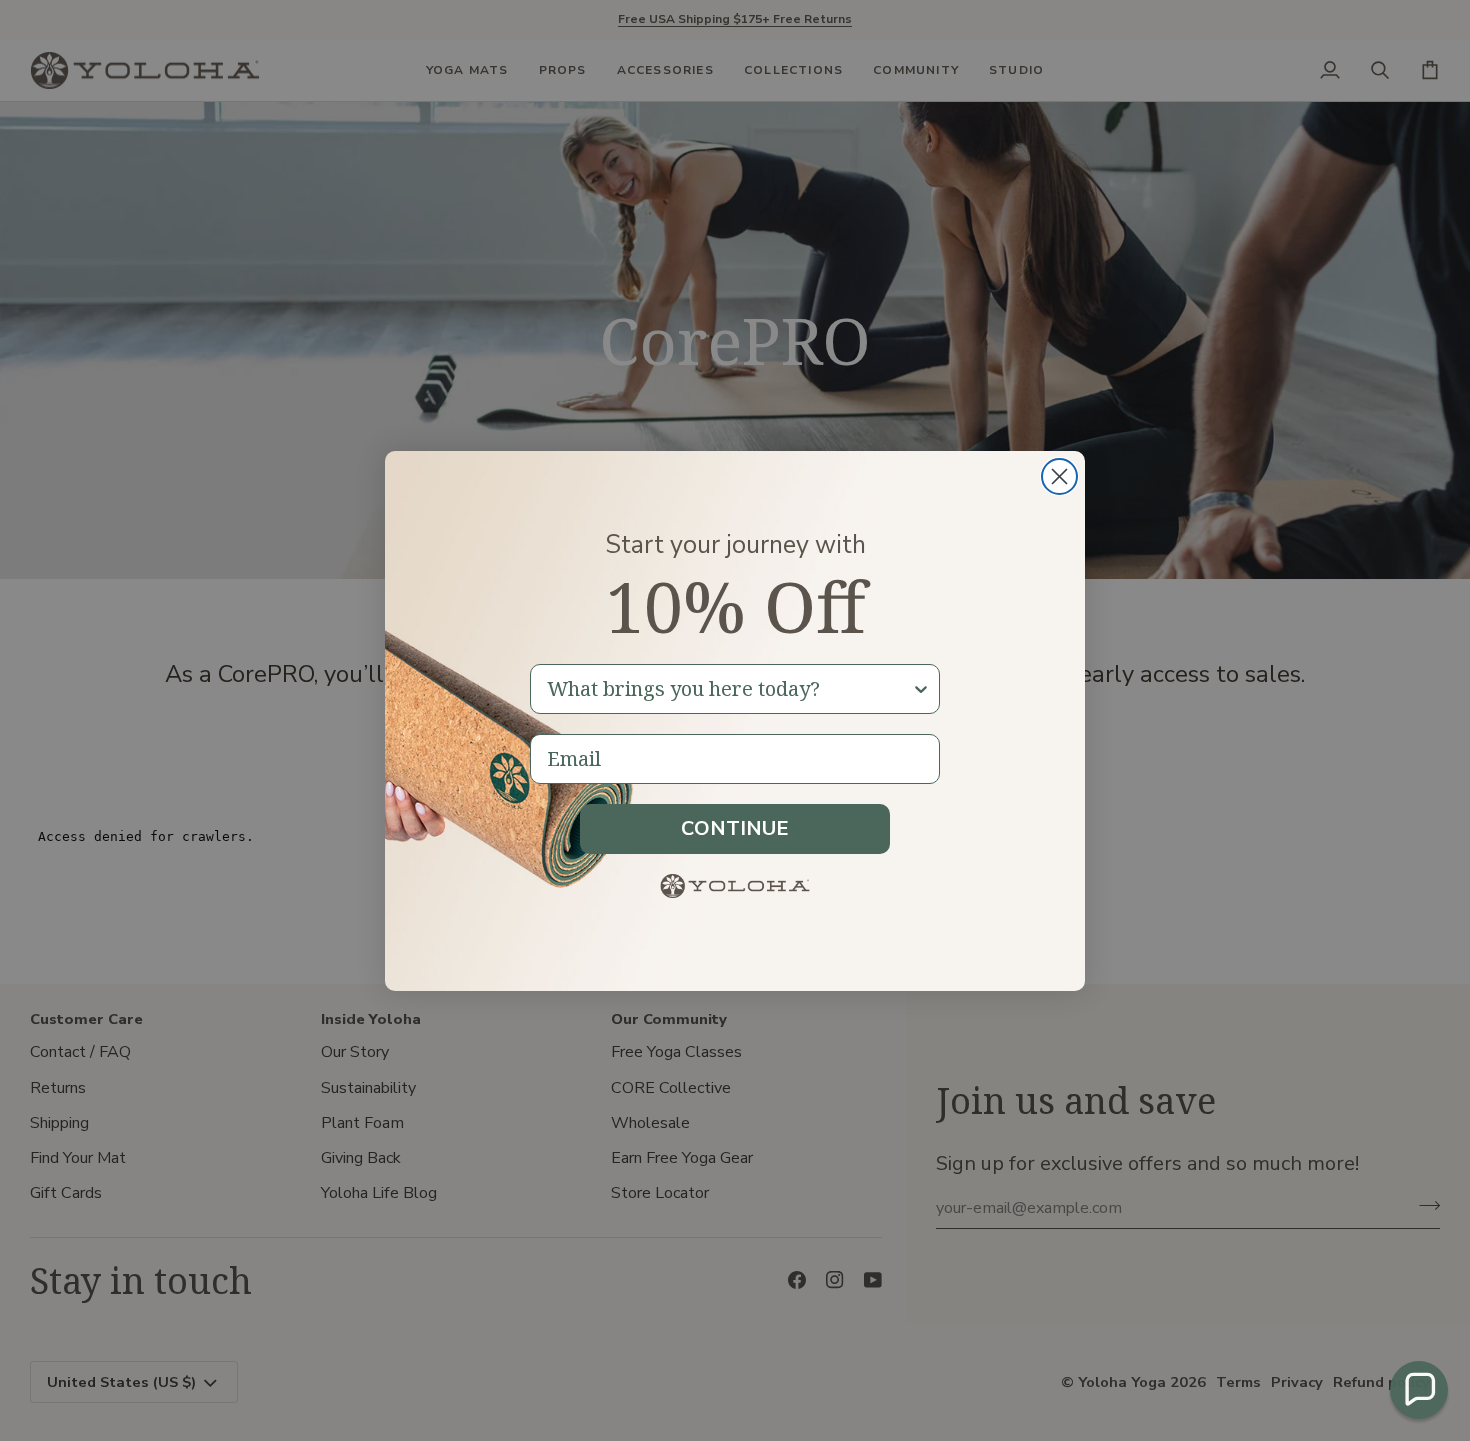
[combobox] (729, 689)
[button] (1419, 1390)
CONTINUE (735, 828)
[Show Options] (921, 689)
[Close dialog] (1059, 476)
